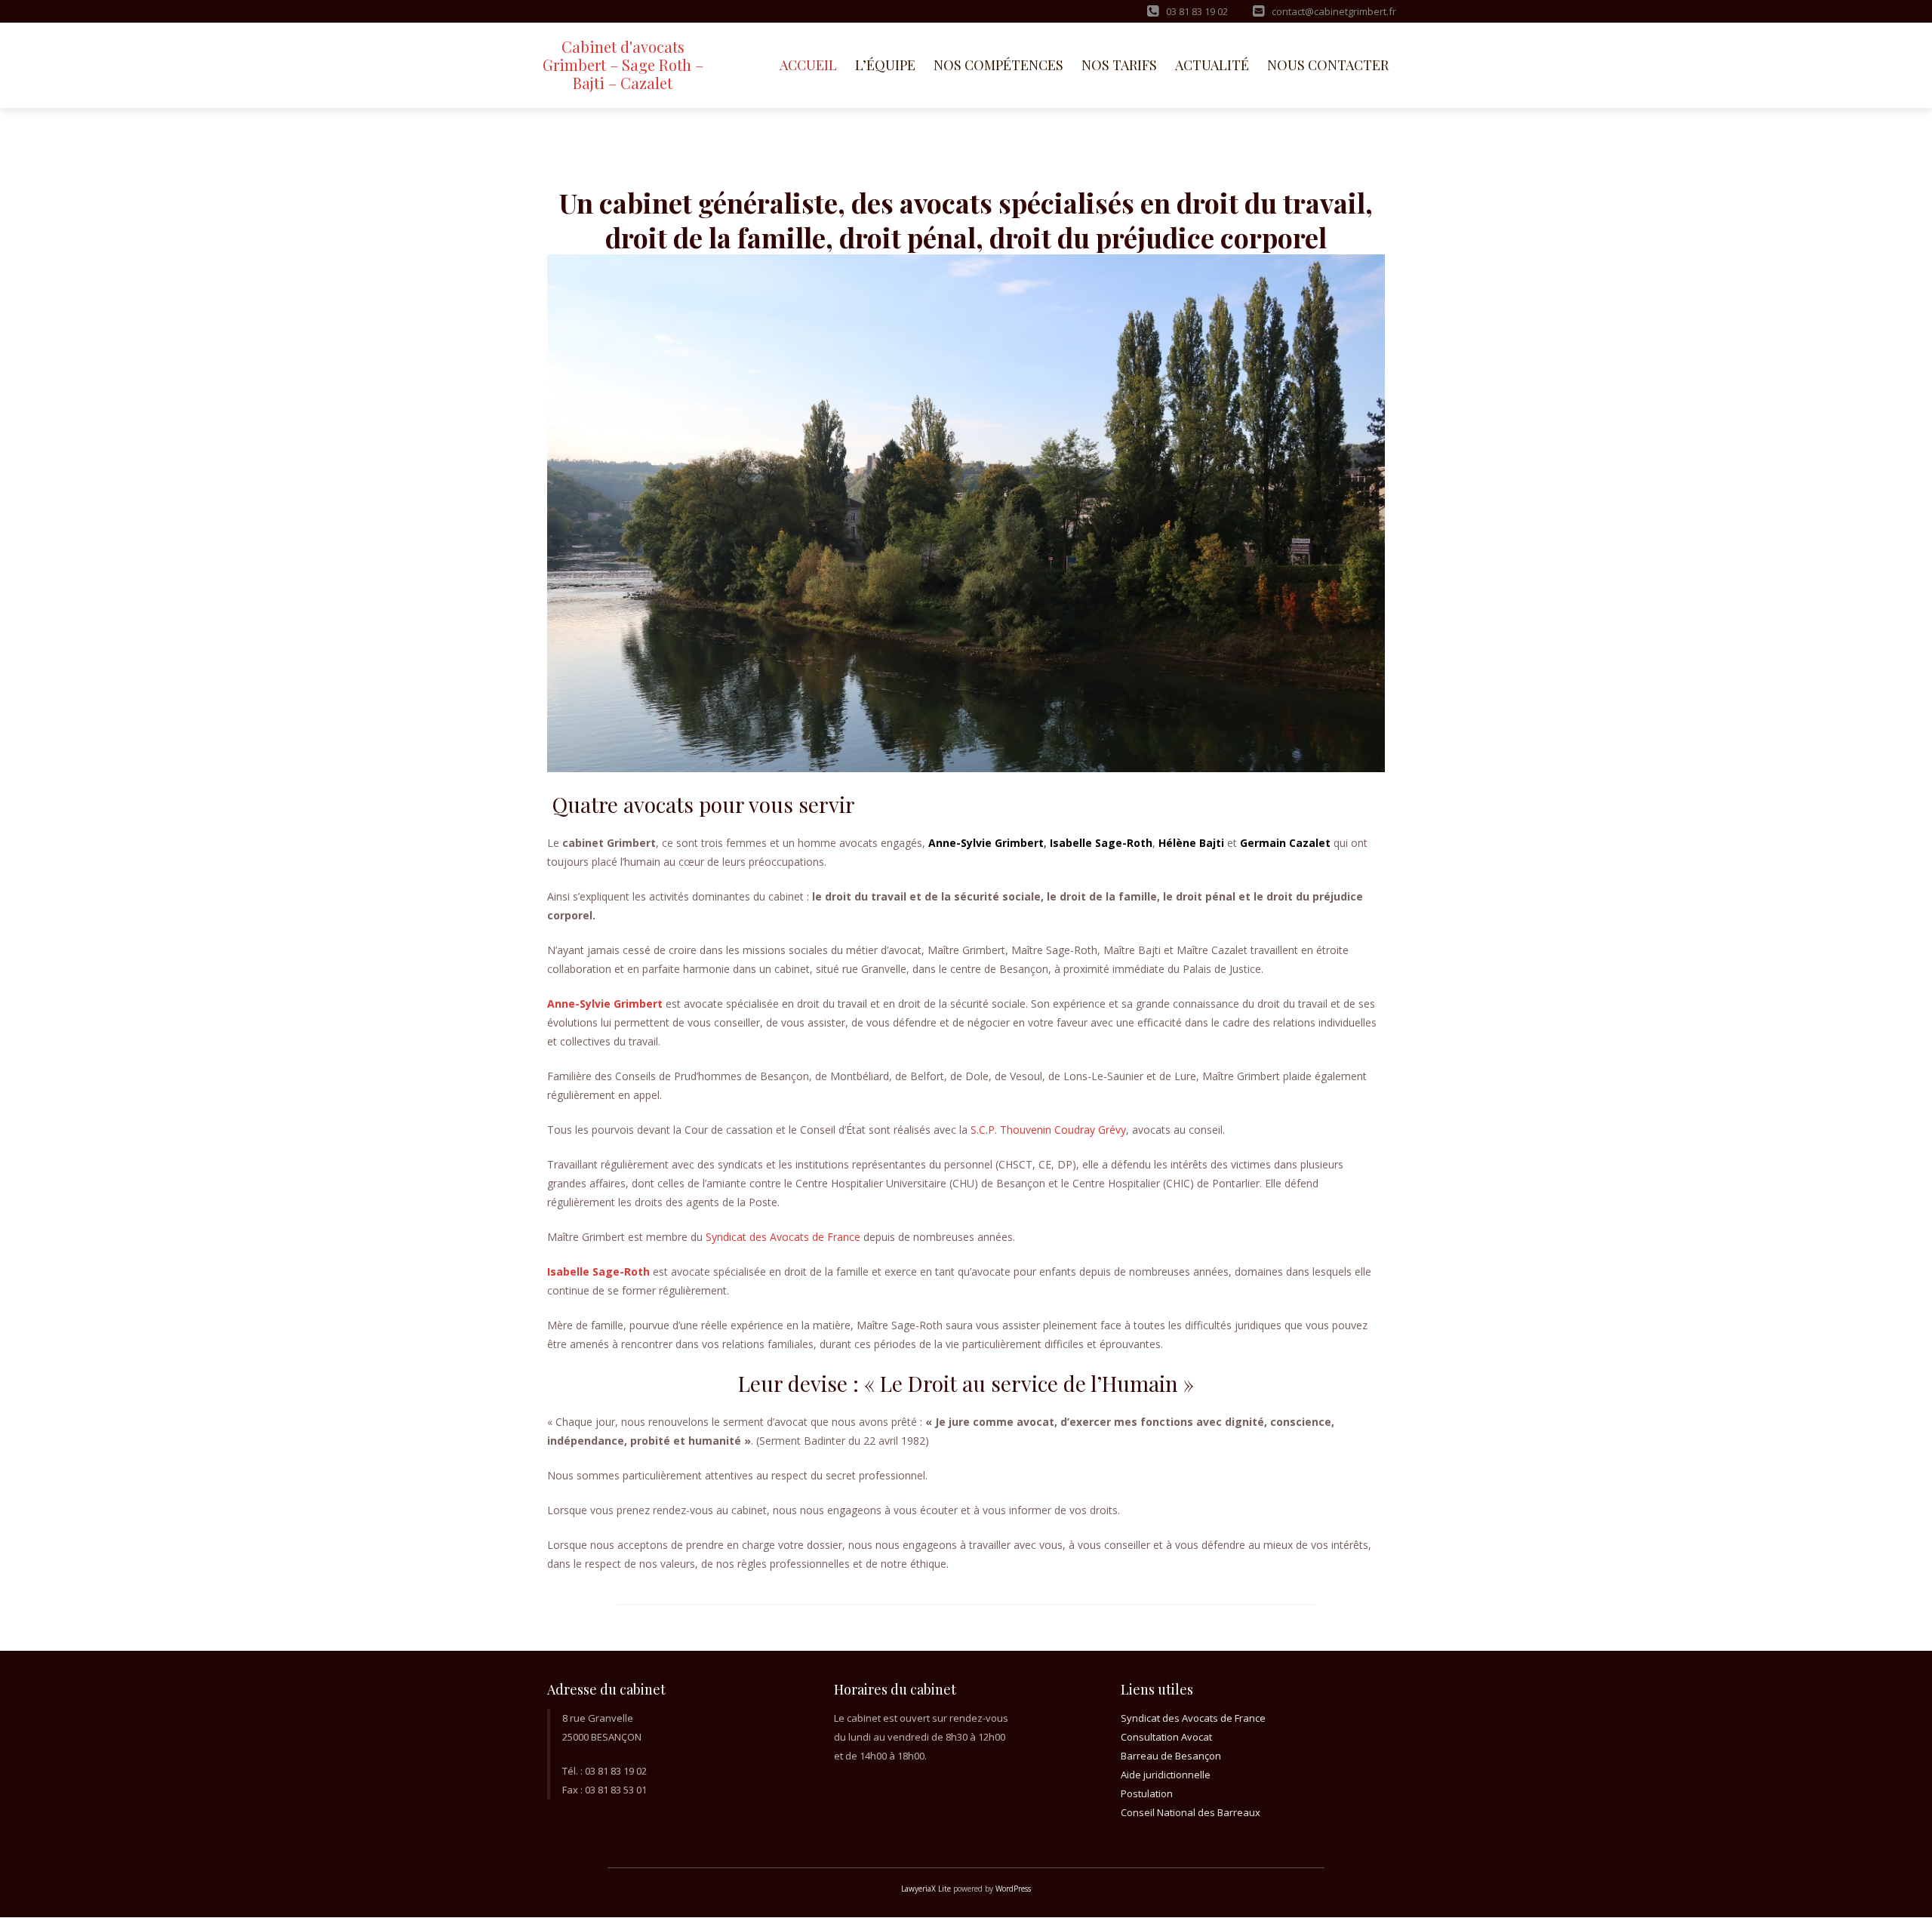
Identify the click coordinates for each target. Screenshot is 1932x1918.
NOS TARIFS (1119, 65)
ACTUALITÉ (1212, 65)
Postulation (1147, 1793)
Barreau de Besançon (1171, 1756)
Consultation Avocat (1166, 1737)
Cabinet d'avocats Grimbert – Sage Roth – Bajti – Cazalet (623, 65)
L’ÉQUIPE (885, 65)
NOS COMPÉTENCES (998, 65)
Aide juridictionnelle (1166, 1775)
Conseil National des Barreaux (1191, 1812)
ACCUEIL (808, 65)
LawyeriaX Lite (926, 1889)
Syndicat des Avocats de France (783, 1237)
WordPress (1013, 1889)
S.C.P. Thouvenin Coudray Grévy (1048, 1130)
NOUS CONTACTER (1328, 65)
